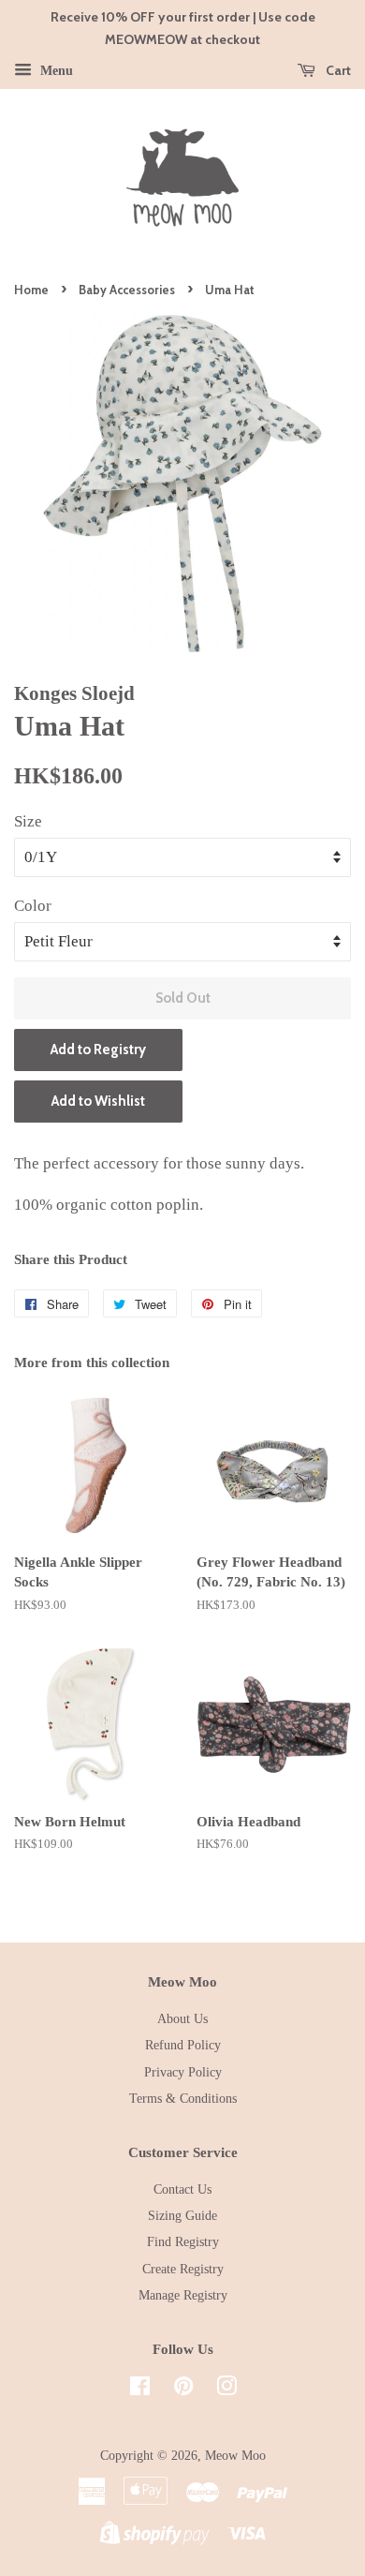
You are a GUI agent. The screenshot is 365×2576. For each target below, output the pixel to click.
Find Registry (183, 2241)
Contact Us (182, 2189)
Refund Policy (183, 2045)
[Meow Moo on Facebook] (140, 2390)
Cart (337, 70)
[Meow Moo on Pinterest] (183, 2390)
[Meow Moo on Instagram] (226, 2390)
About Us (182, 2018)
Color (33, 906)
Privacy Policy (183, 2072)
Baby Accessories (127, 290)
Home (31, 290)
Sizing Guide (182, 2215)
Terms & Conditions (183, 2098)
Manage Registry (183, 2295)
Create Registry (183, 2269)
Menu (55, 70)
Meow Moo (235, 2455)
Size (28, 821)
